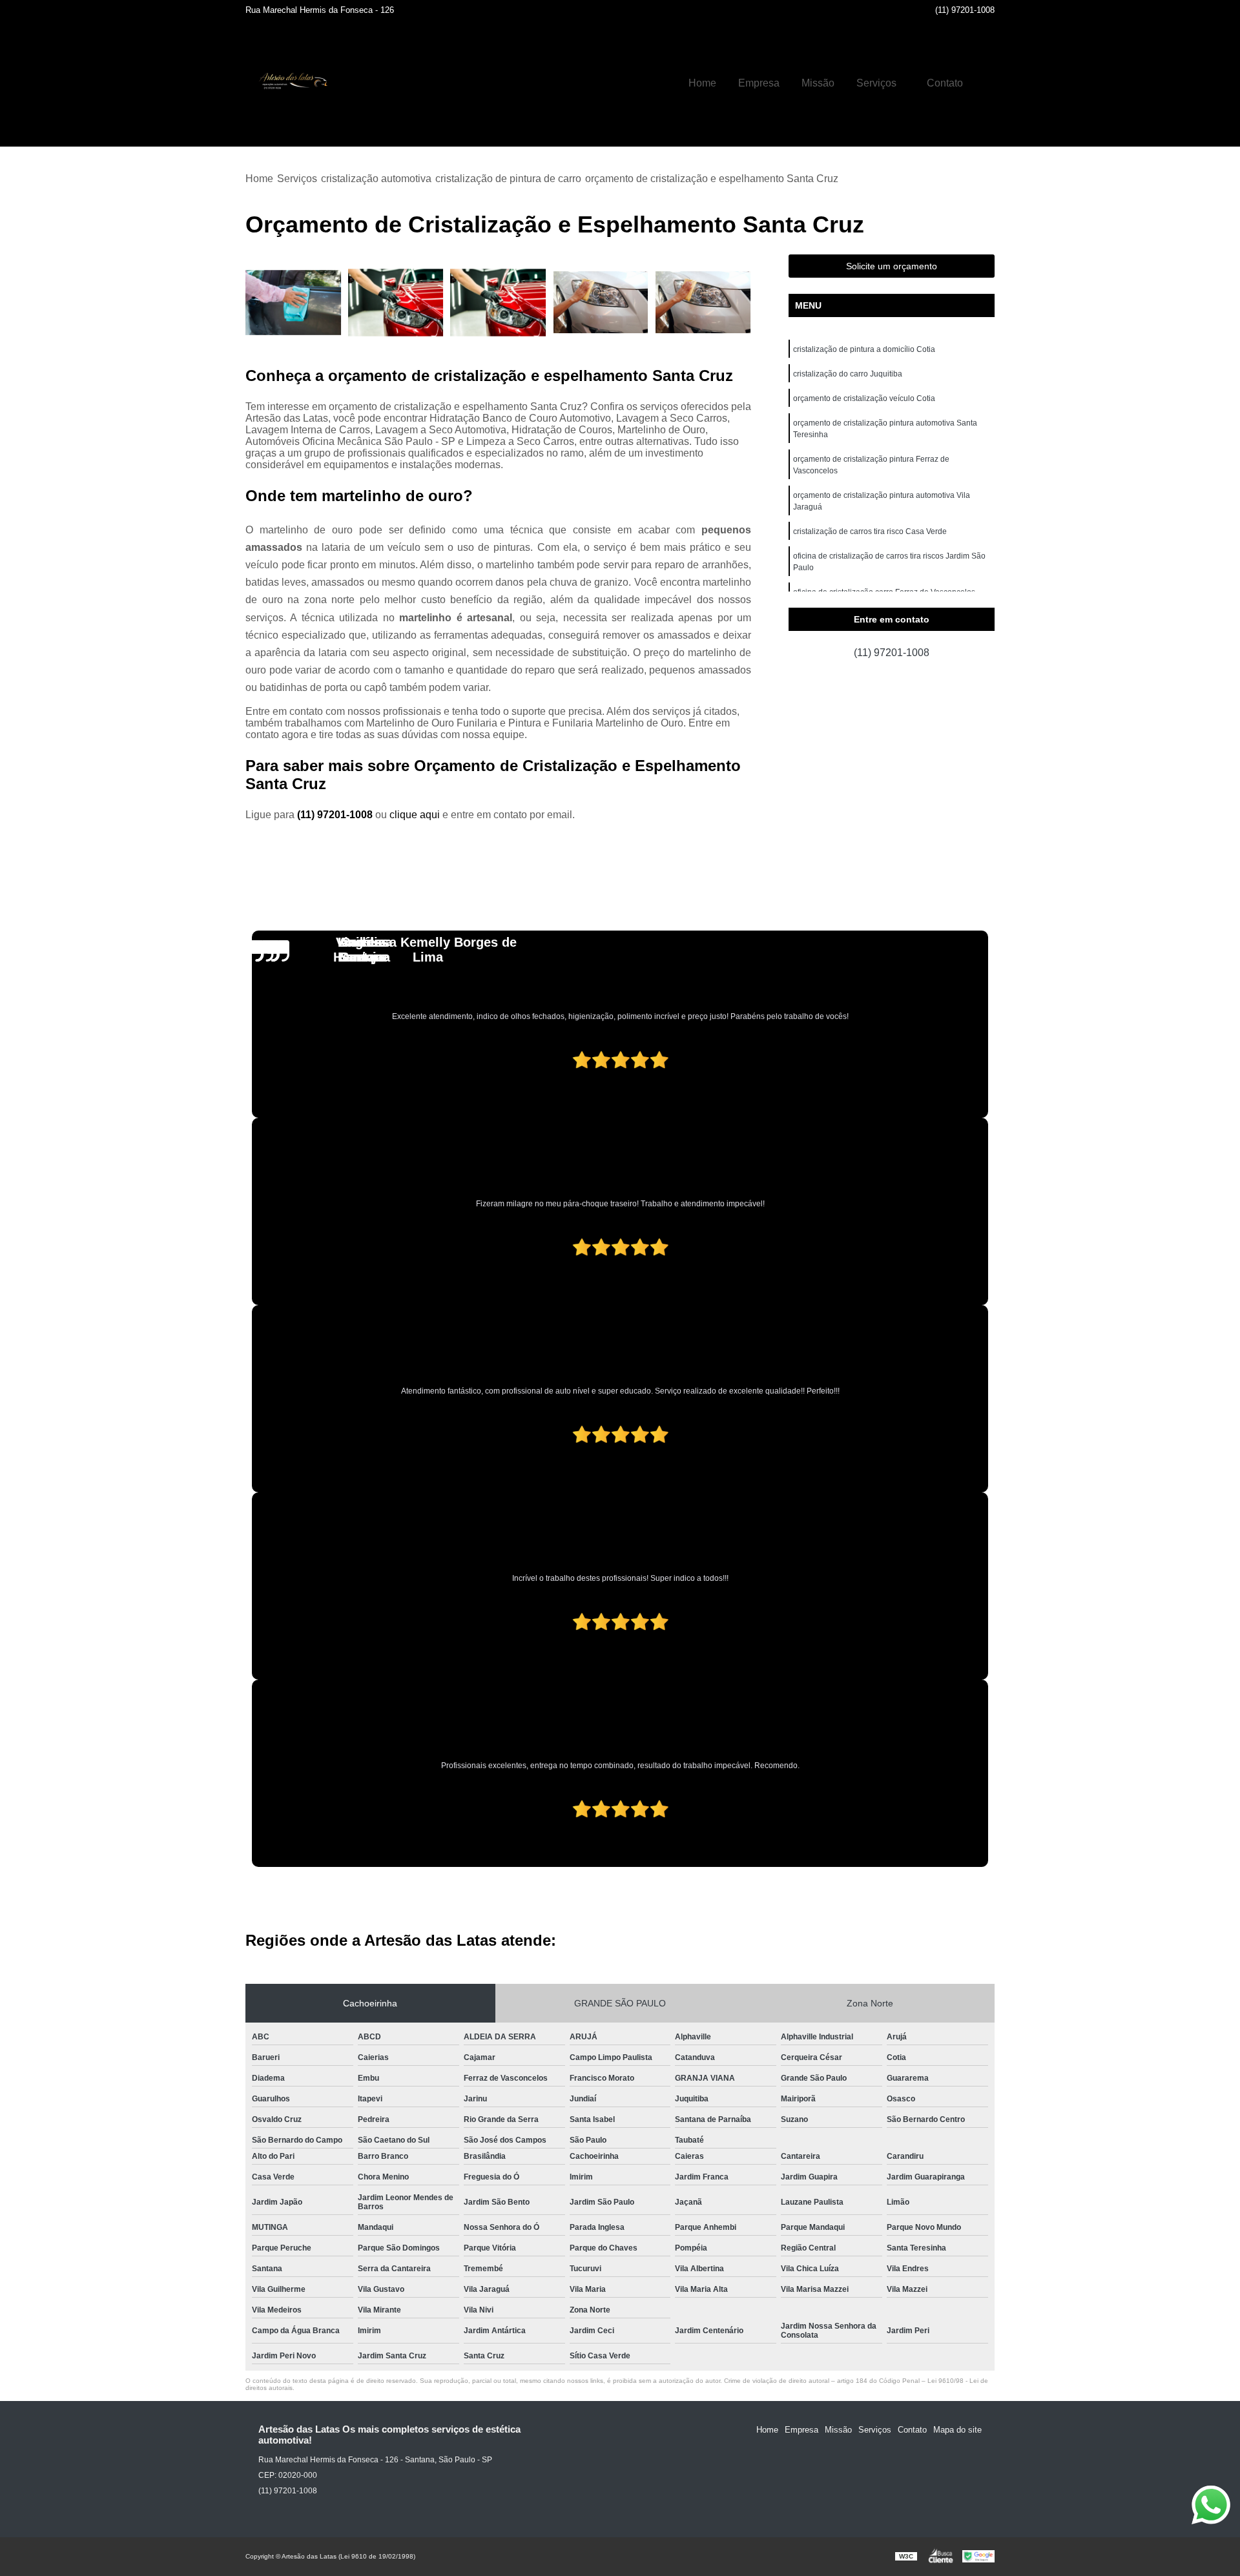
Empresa (759, 83)
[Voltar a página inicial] (291, 83)
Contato (945, 83)
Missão (818, 83)
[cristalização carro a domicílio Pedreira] (396, 303)
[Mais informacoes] (985, 83)
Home (702, 83)
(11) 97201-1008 (965, 10)
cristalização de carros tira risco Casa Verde (870, 531)
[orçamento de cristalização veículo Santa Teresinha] (703, 303)
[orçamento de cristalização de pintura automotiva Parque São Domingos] (601, 303)
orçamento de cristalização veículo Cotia (864, 398)
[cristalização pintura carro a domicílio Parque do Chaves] (498, 303)
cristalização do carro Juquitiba (848, 374)
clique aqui (415, 815)
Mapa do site (957, 2430)
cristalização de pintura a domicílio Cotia (864, 349)
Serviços (876, 83)
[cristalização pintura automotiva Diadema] (294, 303)
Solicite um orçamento (892, 266)
